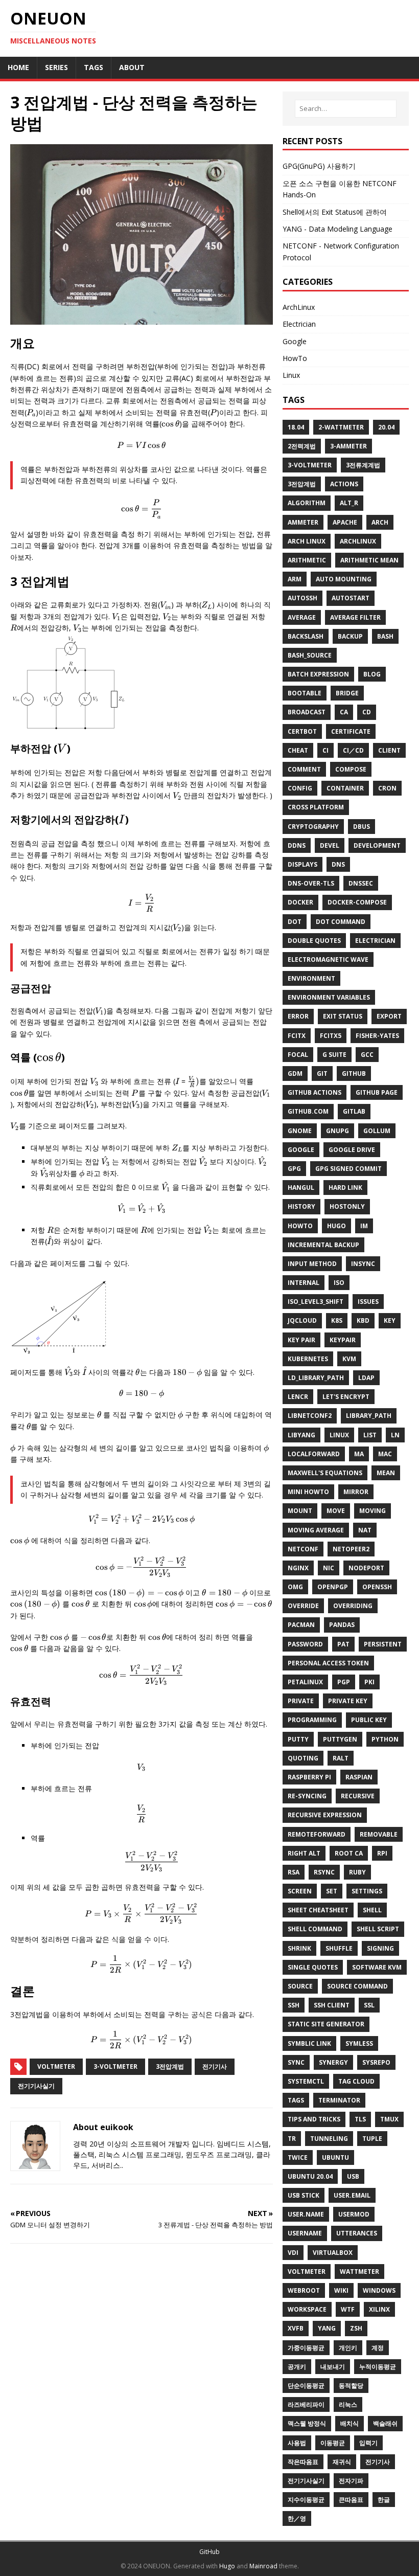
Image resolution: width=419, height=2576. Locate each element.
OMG (295, 1587)
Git (322, 1074)
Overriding (353, 1606)
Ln (395, 1435)
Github (354, 1074)
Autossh (302, 598)
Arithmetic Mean (369, 560)
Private (301, 1701)
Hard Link (345, 1188)
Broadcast (307, 712)
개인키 (348, 2348)
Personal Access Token (328, 1663)
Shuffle (339, 1948)
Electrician (299, 324)
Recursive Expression (325, 1815)
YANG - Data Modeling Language (337, 229)
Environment (311, 978)
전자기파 (351, 2481)
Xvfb (296, 2328)
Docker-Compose (357, 902)
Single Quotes (313, 1967)
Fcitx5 (331, 1036)
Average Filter (355, 617)
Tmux (389, 2119)
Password (305, 1644)
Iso (339, 1283)
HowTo (295, 358)
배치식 (350, 2423)
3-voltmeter (115, 2066)
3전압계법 (170, 2066)
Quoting (303, 1758)
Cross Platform (316, 807)
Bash (385, 636)
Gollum (377, 1131)
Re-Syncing (307, 1796)
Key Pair (301, 1340)
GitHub (209, 2552)
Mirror (356, 1492)
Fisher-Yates (377, 1036)
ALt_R (349, 503)
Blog (372, 674)
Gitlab (354, 1111)
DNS (338, 864)
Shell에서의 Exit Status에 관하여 (335, 212)
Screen (300, 1891)
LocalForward (314, 1454)
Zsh (356, 2328)
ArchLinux (299, 307)
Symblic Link (309, 2043)
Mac (385, 1454)
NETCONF (303, 1549)
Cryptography (313, 827)
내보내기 (333, 2367)
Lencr (298, 1397)
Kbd (363, 1320)
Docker (300, 902)
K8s (337, 1320)
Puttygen (340, 1739)
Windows (379, 2290)
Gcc (367, 1055)
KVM (349, 1359)
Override (303, 1606)
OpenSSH (377, 1587)
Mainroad (263, 2566)
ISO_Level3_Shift (316, 1302)
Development (377, 845)
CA (344, 712)
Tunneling (329, 2139)
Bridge (347, 693)
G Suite (334, 1055)
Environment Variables (329, 997)
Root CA (349, 1853)
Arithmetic (307, 560)
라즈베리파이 (306, 2404)
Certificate (351, 731)
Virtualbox (333, 2253)
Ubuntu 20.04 (310, 2176)
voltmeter (56, 2066)
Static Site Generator (326, 2024)
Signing (380, 1948)
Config (300, 788)
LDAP (366, 1378)
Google (295, 341)
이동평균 (333, 2443)
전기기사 (215, 2066)
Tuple (372, 2139)
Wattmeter (359, 2272)
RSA (294, 1872)
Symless (359, 2043)
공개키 (297, 2367)
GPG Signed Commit (348, 1169)
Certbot (302, 731)
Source (300, 1986)
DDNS (297, 845)
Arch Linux (307, 541)
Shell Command (315, 1929)
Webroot (304, 2290)
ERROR (298, 1016)
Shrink (299, 1948)
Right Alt (304, 1853)
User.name (306, 2214)
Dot (295, 922)
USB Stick (304, 2195)
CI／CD (353, 750)
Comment (304, 769)
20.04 (386, 427)
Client (389, 750)
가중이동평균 (306, 2348)
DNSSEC (361, 883)
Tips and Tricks (314, 2119)
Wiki (341, 2290)
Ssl (369, 2005)
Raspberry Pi (309, 1777)
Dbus (362, 827)
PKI (369, 1682)
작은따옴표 (303, 2462)
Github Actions (315, 1092)
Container (345, 788)
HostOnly (347, 1206)
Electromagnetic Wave (328, 959)
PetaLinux (305, 1682)
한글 (384, 2500)
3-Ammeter (348, 446)
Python (385, 1739)
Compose (351, 769)
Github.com (308, 1111)
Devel (330, 845)
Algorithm (307, 503)
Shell (372, 1910)
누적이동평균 (378, 2367)
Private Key (348, 1701)
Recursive (358, 1796)
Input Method (312, 1264)
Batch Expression (318, 674)
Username (305, 2233)
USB (353, 2176)
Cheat (298, 750)
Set (332, 1891)
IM (364, 1226)
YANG (327, 2328)
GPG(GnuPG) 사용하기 (319, 166)
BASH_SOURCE (310, 655)
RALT (341, 1758)
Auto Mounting (344, 579)
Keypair (343, 1340)
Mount (300, 1511)
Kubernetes (308, 1359)
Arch (380, 522)
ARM (295, 579)
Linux (291, 375)
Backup (350, 636)
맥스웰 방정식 (307, 2423)
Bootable (305, 693)
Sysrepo (376, 2062)
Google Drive (352, 1150)
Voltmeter (307, 2272)
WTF (348, 2309)
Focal (298, 1055)
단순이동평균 (306, 2386)
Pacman (301, 1625)
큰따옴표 (351, 2500)
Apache (345, 522)
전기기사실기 (36, 2086)
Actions (344, 484)
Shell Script (378, 1929)
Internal (304, 1283)
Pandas (342, 1625)
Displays (302, 864)
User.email (352, 2195)
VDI (293, 2253)
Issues (368, 1302)
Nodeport (366, 1568)
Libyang (301, 1435)
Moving (373, 1511)
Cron (387, 788)
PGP (344, 1682)
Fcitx (297, 1036)
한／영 (297, 2518)
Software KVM (377, 1967)
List (370, 1435)
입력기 (368, 2443)
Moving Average (316, 1530)
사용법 (297, 2443)
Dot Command (341, 922)
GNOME (300, 1131)
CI (325, 750)
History (301, 1206)
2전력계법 (302, 446)
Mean (386, 1473)
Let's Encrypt (346, 1397)
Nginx (298, 1568)
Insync (363, 1264)
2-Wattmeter (341, 427)
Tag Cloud (356, 2081)
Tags (296, 2100)
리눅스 (348, 2404)
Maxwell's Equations (325, 1473)
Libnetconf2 (310, 1416)
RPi (382, 1853)
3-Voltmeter (310, 465)
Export (389, 1016)
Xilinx (379, 2309)
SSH (294, 2005)
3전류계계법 (363, 465)
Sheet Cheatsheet (318, 1910)
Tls (360, 2119)
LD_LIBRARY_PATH (316, 1378)
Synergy (333, 2062)
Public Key (369, 1720)
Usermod (354, 2214)
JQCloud (302, 1320)
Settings (367, 1891)
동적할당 (351, 2386)
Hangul (301, 1188)
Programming (312, 1720)
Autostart (351, 598)
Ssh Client (332, 2005)
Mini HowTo (308, 1492)
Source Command (357, 1986)
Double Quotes (314, 941)
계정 (378, 2348)
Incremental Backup (323, 1245)
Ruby (357, 1872)
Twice (298, 2157)
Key (390, 1320)
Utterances (357, 2233)
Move (336, 1511)
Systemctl (306, 2081)
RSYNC (324, 1872)
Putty (298, 1739)
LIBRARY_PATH (369, 1416)
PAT (343, 1644)
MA (359, 1454)
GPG (294, 1169)
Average (302, 617)
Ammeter (303, 522)
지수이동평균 (306, 2500)
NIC (329, 1568)
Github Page (377, 1092)
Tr (292, 2139)
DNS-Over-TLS (311, 883)
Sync (296, 2062)
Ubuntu (335, 2157)
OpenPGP (333, 1587)
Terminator (339, 2100)
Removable (379, 1834)
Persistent (383, 1644)
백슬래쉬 (385, 2423)
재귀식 (342, 2462)
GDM (295, 1074)
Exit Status (343, 1016)
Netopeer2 (351, 1549)
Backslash (306, 636)
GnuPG (337, 1131)
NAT (365, 1530)
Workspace (307, 2309)
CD (367, 712)
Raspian (359, 1777)
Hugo (336, 1226)
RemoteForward (317, 1834)
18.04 (296, 427)
